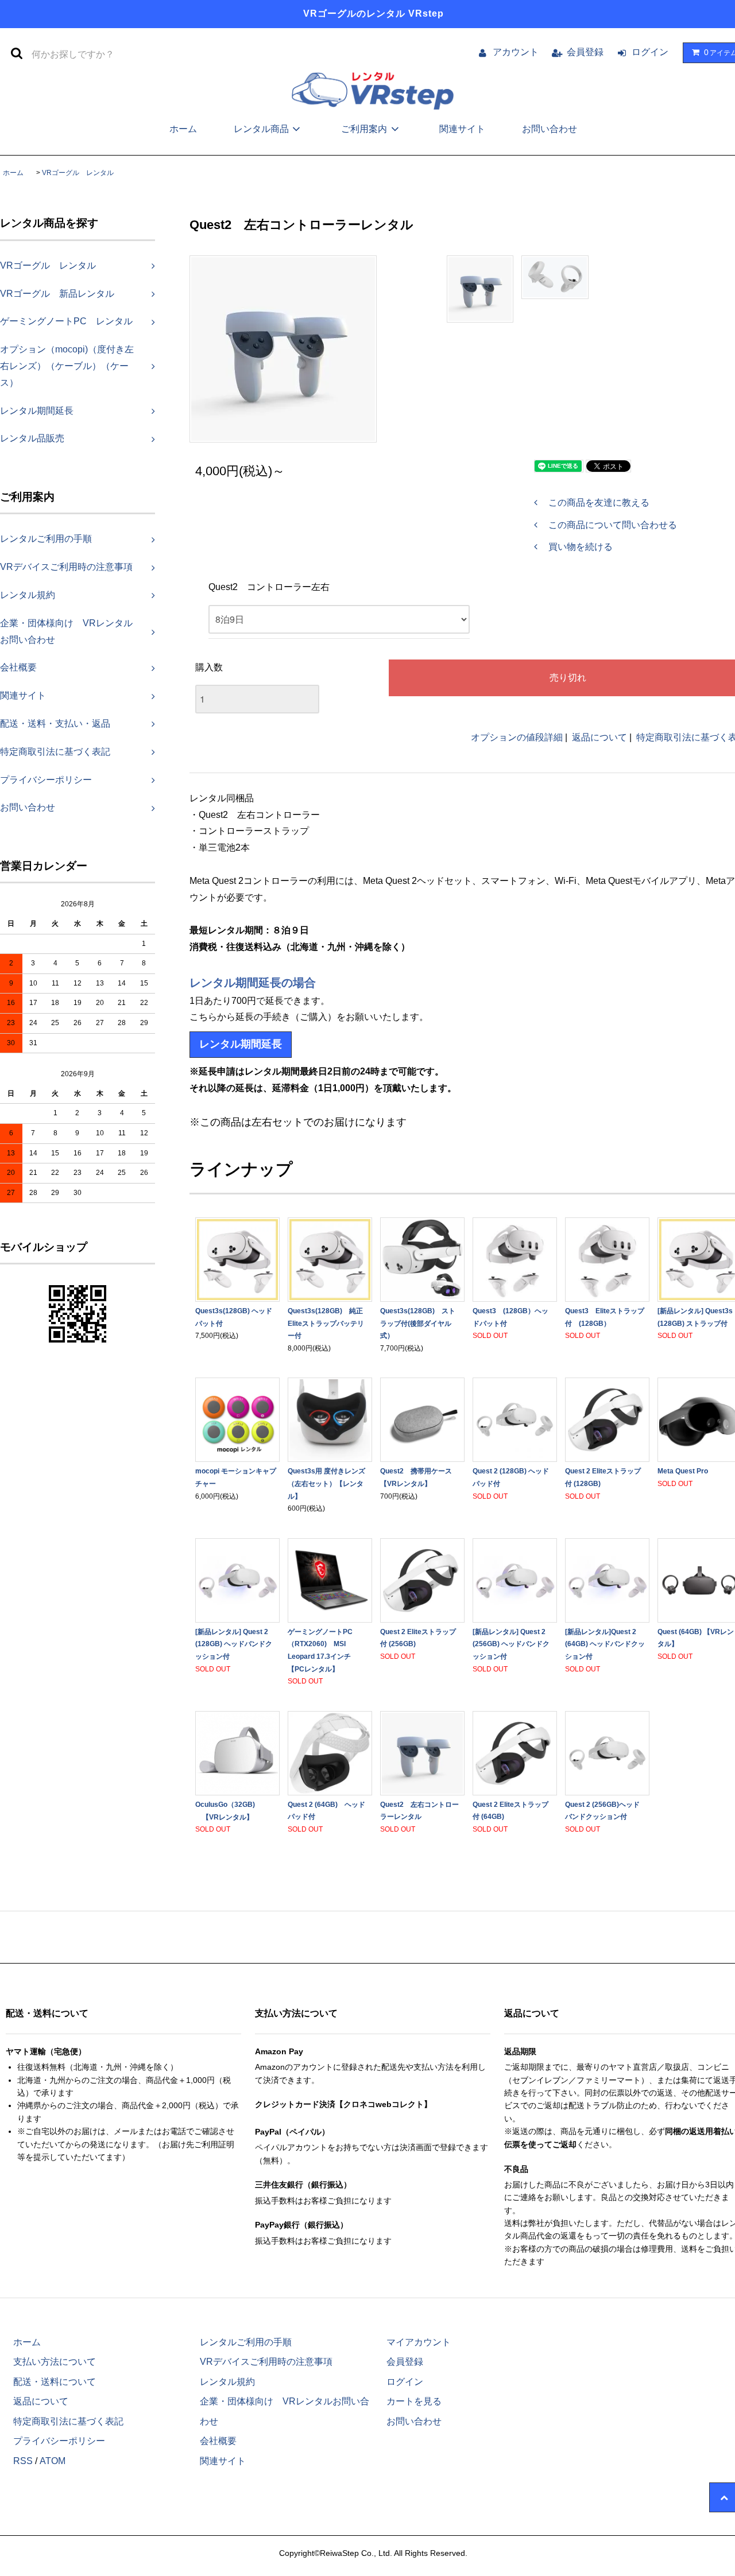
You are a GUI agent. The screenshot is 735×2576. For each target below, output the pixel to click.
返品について (599, 737)
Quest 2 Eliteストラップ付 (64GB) (510, 1811)
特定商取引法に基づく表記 (68, 2421)
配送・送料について (55, 2382)
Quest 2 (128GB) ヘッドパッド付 (511, 1477)
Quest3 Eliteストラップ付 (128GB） (605, 1317)
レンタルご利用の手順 (246, 2342)
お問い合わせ (550, 129)
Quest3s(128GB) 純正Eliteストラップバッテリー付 (326, 1323)
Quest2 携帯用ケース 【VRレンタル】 (419, 1477)
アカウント (516, 52)
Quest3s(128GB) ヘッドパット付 (234, 1317)
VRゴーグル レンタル (78, 173)
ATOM (53, 2461)
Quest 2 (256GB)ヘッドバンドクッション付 (602, 1811)
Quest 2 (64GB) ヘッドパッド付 (326, 1811)
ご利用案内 (364, 129)
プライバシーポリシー (59, 2441)
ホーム (183, 129)
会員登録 (585, 52)
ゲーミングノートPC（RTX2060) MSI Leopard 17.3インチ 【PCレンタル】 (323, 1650)
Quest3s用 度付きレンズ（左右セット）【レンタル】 (326, 1483)
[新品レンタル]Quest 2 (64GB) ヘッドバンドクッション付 (605, 1644)
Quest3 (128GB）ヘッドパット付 (510, 1317)
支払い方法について (55, 2362)
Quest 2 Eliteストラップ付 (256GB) (418, 1638)
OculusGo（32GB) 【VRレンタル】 (225, 1811)
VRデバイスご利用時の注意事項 (266, 2362)
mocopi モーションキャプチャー (236, 1477)
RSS (23, 2461)
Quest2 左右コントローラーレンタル (419, 1811)
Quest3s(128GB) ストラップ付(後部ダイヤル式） (418, 1323)
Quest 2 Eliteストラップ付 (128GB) (603, 1477)
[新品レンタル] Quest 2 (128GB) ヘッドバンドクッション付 (234, 1644)
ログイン (650, 52)
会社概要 (218, 2441)
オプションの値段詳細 (517, 737)
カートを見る (414, 2401)
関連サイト (462, 129)
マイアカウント (419, 2342)
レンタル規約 (227, 2382)
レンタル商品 (261, 129)
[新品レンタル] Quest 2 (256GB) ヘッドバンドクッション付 (511, 1644)
